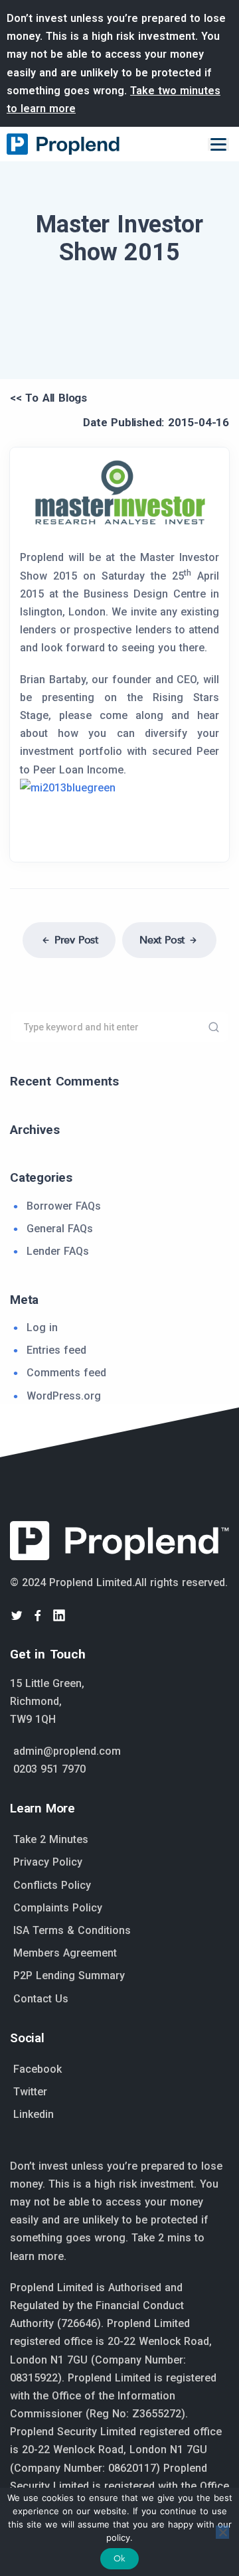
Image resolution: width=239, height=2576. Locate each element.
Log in (42, 1328)
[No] (222, 2532)
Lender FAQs (58, 1251)
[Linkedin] (59, 1615)
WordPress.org (64, 1396)
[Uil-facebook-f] (38, 1615)
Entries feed (56, 1350)
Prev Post (76, 940)
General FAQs (60, 1229)
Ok (119, 2558)
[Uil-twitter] (17, 1615)
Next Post (162, 940)
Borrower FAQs (64, 1206)
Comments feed (66, 1373)
